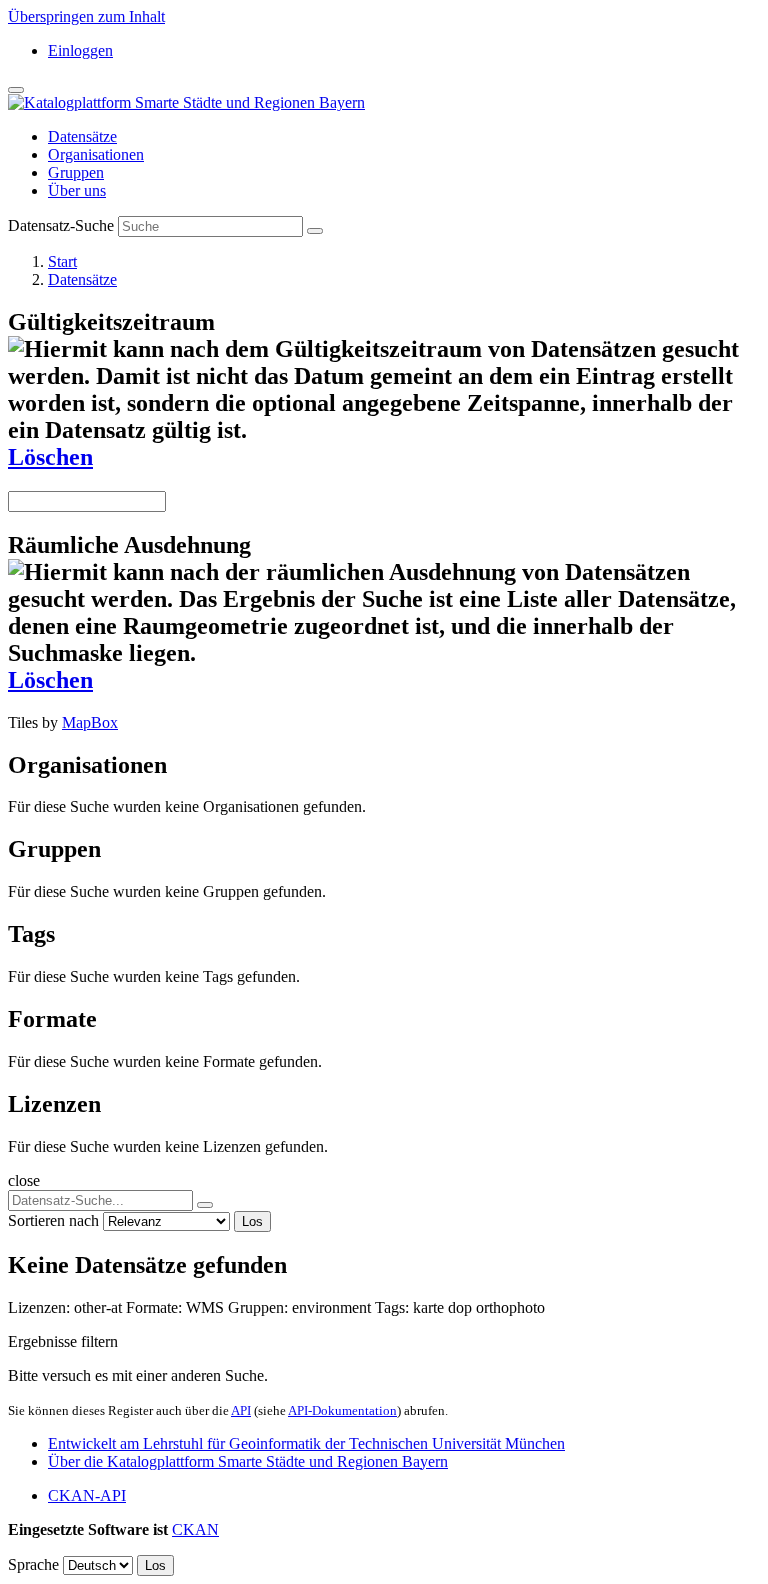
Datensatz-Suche (61, 225)
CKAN (195, 1529)
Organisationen (96, 154)
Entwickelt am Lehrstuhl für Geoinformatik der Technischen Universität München (306, 1443)
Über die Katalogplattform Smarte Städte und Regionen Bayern (248, 1461)
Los (252, 1221)
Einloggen (80, 50)
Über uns (77, 190)
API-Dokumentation (342, 1410)
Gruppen (76, 172)
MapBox (90, 722)
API (241, 1410)
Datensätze (82, 136)
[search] (205, 1205)
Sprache (33, 1564)
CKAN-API (87, 1495)
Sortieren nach (53, 1220)
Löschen (50, 457)
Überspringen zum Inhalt (86, 16)
